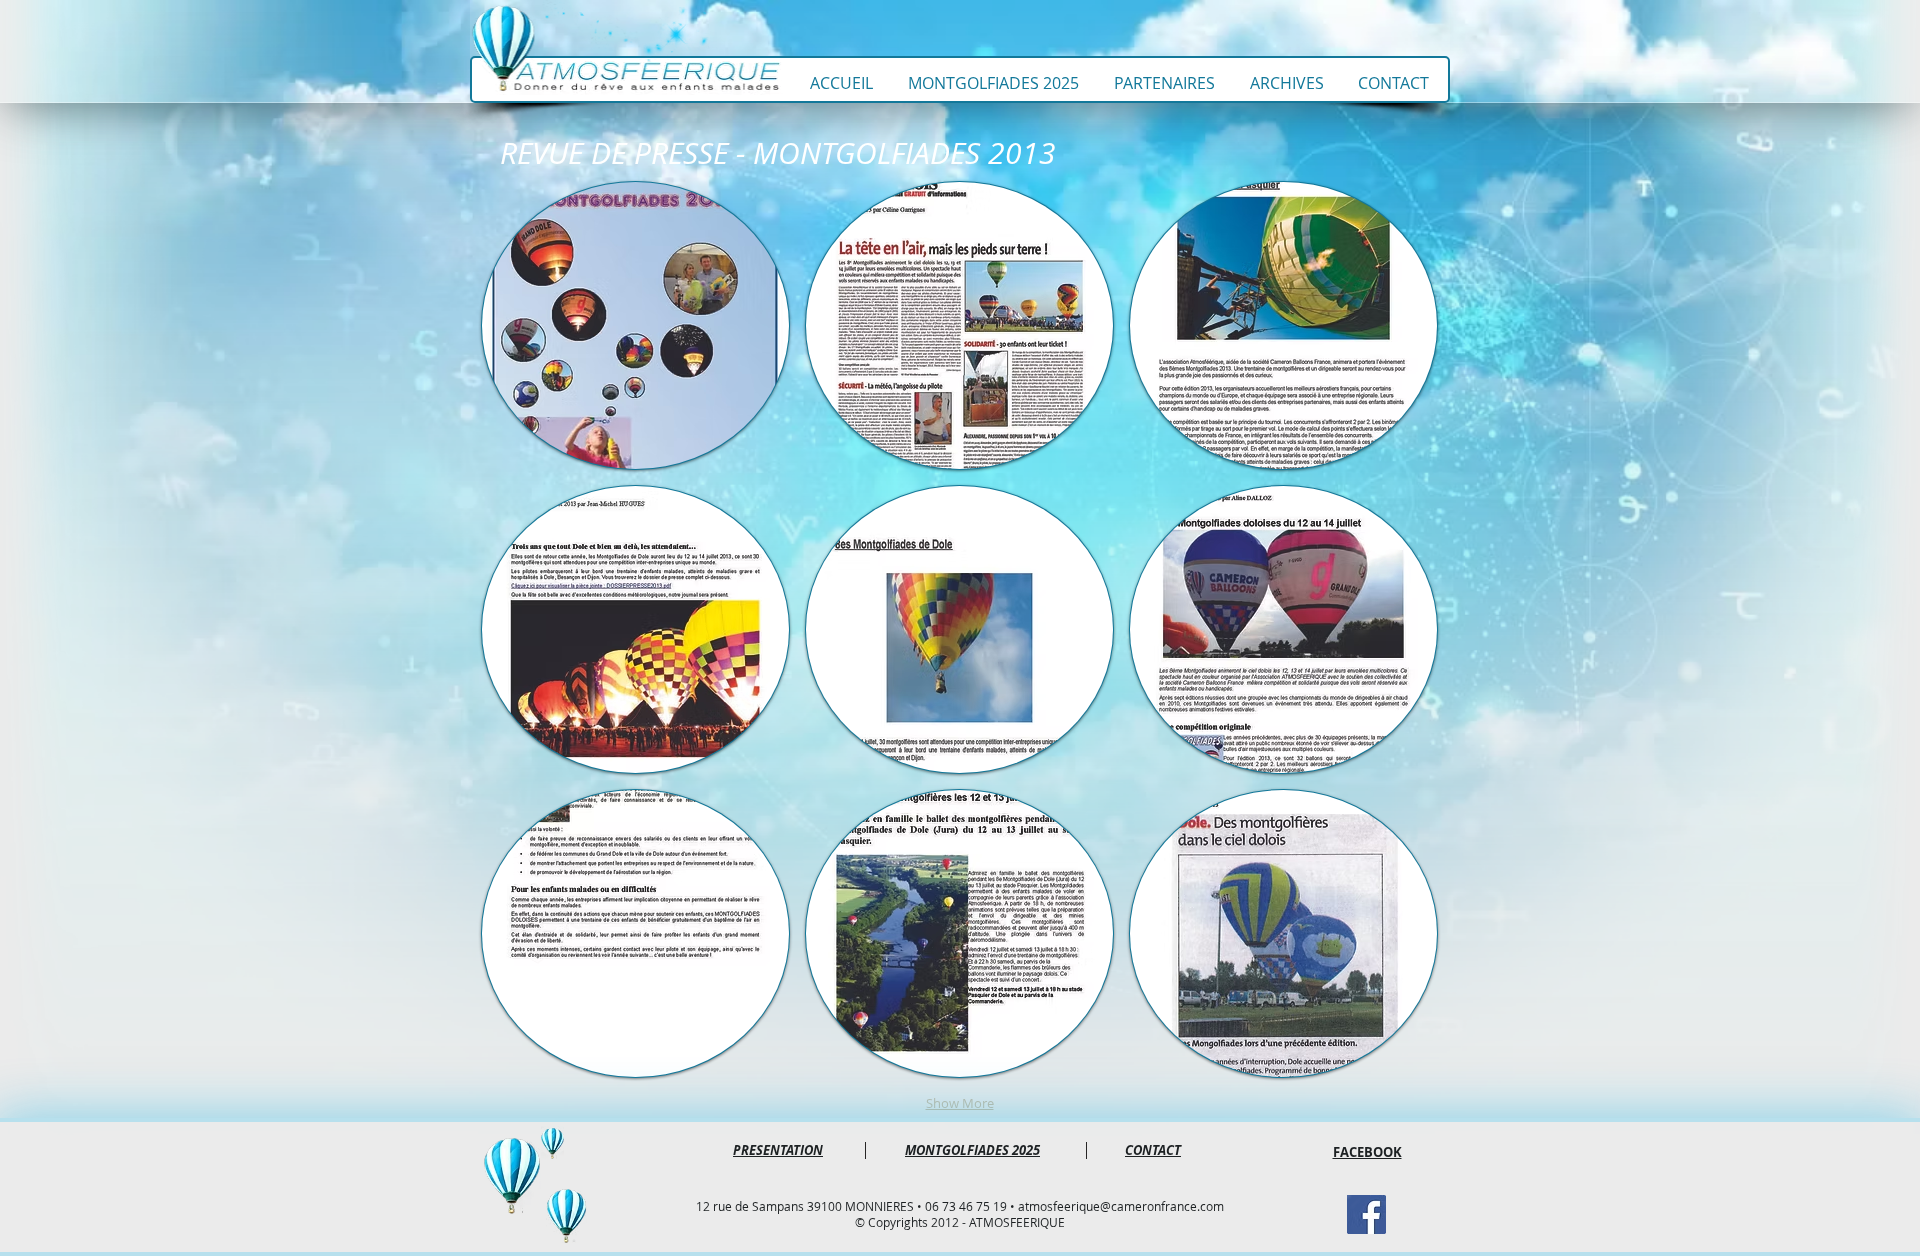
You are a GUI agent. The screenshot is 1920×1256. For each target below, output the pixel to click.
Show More (960, 1103)
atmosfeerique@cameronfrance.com (1121, 1206)
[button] (635, 325)
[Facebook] (1366, 1214)
